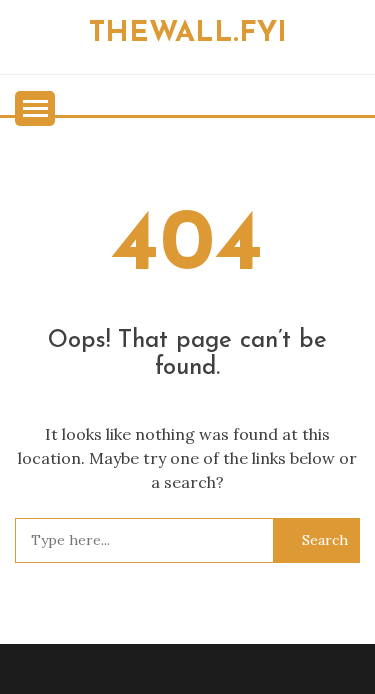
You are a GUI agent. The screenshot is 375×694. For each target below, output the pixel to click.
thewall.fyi (188, 33)
